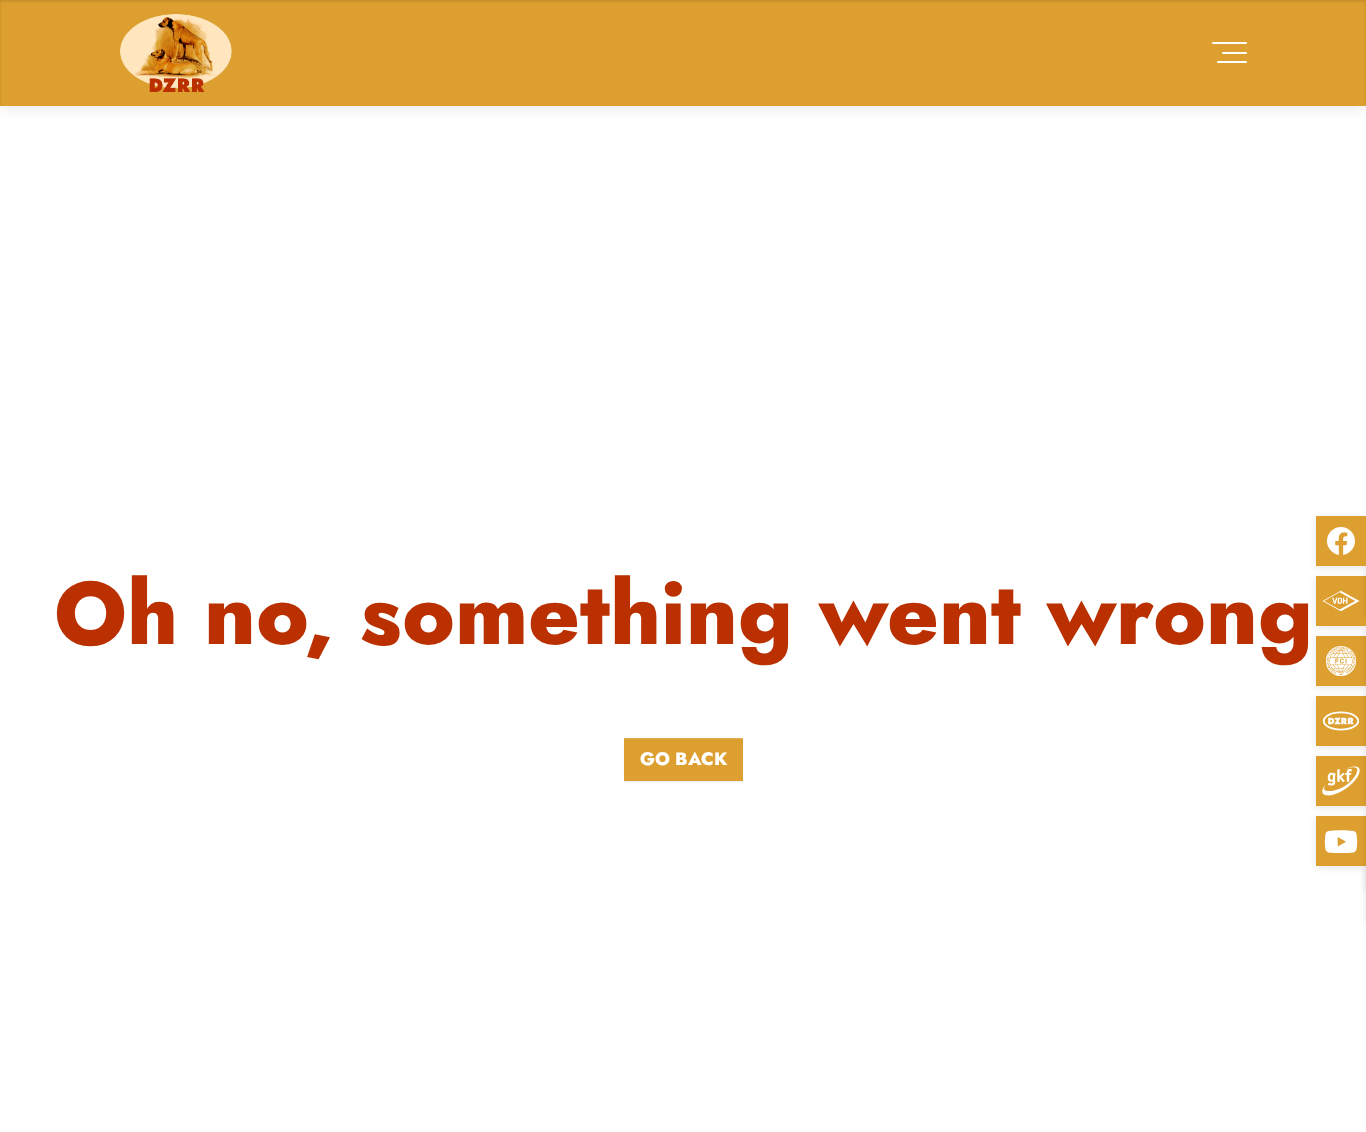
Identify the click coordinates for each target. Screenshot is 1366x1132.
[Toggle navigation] (1229, 52)
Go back (683, 759)
